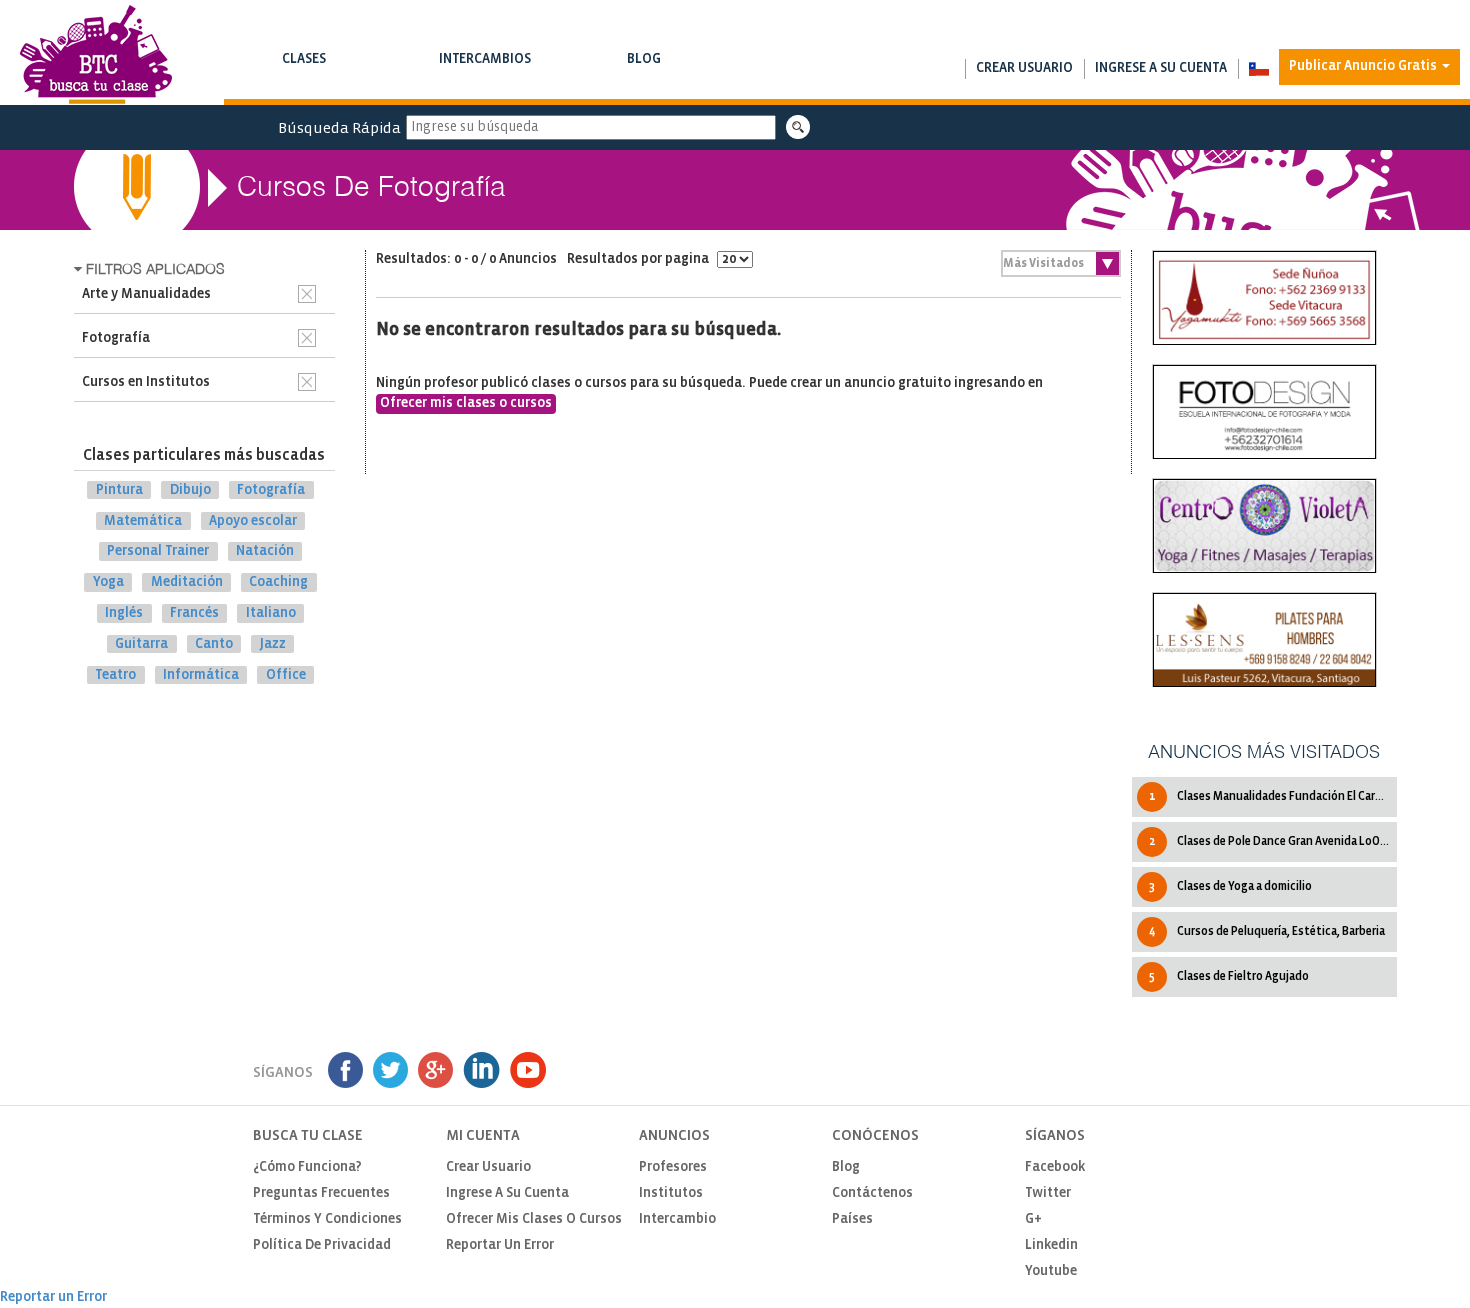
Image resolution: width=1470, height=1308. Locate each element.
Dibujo (190, 490)
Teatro (115, 674)
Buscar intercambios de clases (485, 79)
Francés (194, 613)
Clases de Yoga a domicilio (1230, 886)
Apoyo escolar (253, 520)
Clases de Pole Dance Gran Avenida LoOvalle (1273, 841)
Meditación (187, 582)
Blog (644, 69)
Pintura (119, 490)
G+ (1033, 1219)
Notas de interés (644, 79)
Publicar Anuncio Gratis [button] (1364, 66)
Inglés (124, 613)
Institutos (671, 1193)
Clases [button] (304, 69)
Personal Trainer (158, 551)
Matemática (143, 520)
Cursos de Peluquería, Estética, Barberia (1267, 931)
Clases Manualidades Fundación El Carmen (1273, 796)
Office (286, 674)
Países (852, 1219)
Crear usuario (1024, 68)
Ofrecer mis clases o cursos (466, 403)
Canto (214, 644)
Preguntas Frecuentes (321, 1193)
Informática (201, 674)
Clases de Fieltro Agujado (1229, 976)
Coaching (278, 582)
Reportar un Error (500, 1245)
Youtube (1051, 1271)
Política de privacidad (322, 1245)
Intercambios (485, 69)
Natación (265, 551)
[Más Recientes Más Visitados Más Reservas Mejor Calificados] (1061, 263)
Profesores (673, 1167)
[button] (1258, 69)
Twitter (1048, 1193)
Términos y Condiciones (327, 1219)
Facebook (1055, 1167)
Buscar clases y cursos (304, 79)
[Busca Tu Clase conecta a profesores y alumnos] (96, 54)
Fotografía (271, 490)
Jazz (273, 644)
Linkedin (1051, 1245)
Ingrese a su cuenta (1161, 68)
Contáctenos (872, 1193)
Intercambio (677, 1219)
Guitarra (141, 644)
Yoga (108, 582)
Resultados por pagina (639, 259)
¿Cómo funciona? (307, 1167)
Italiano (271, 613)
